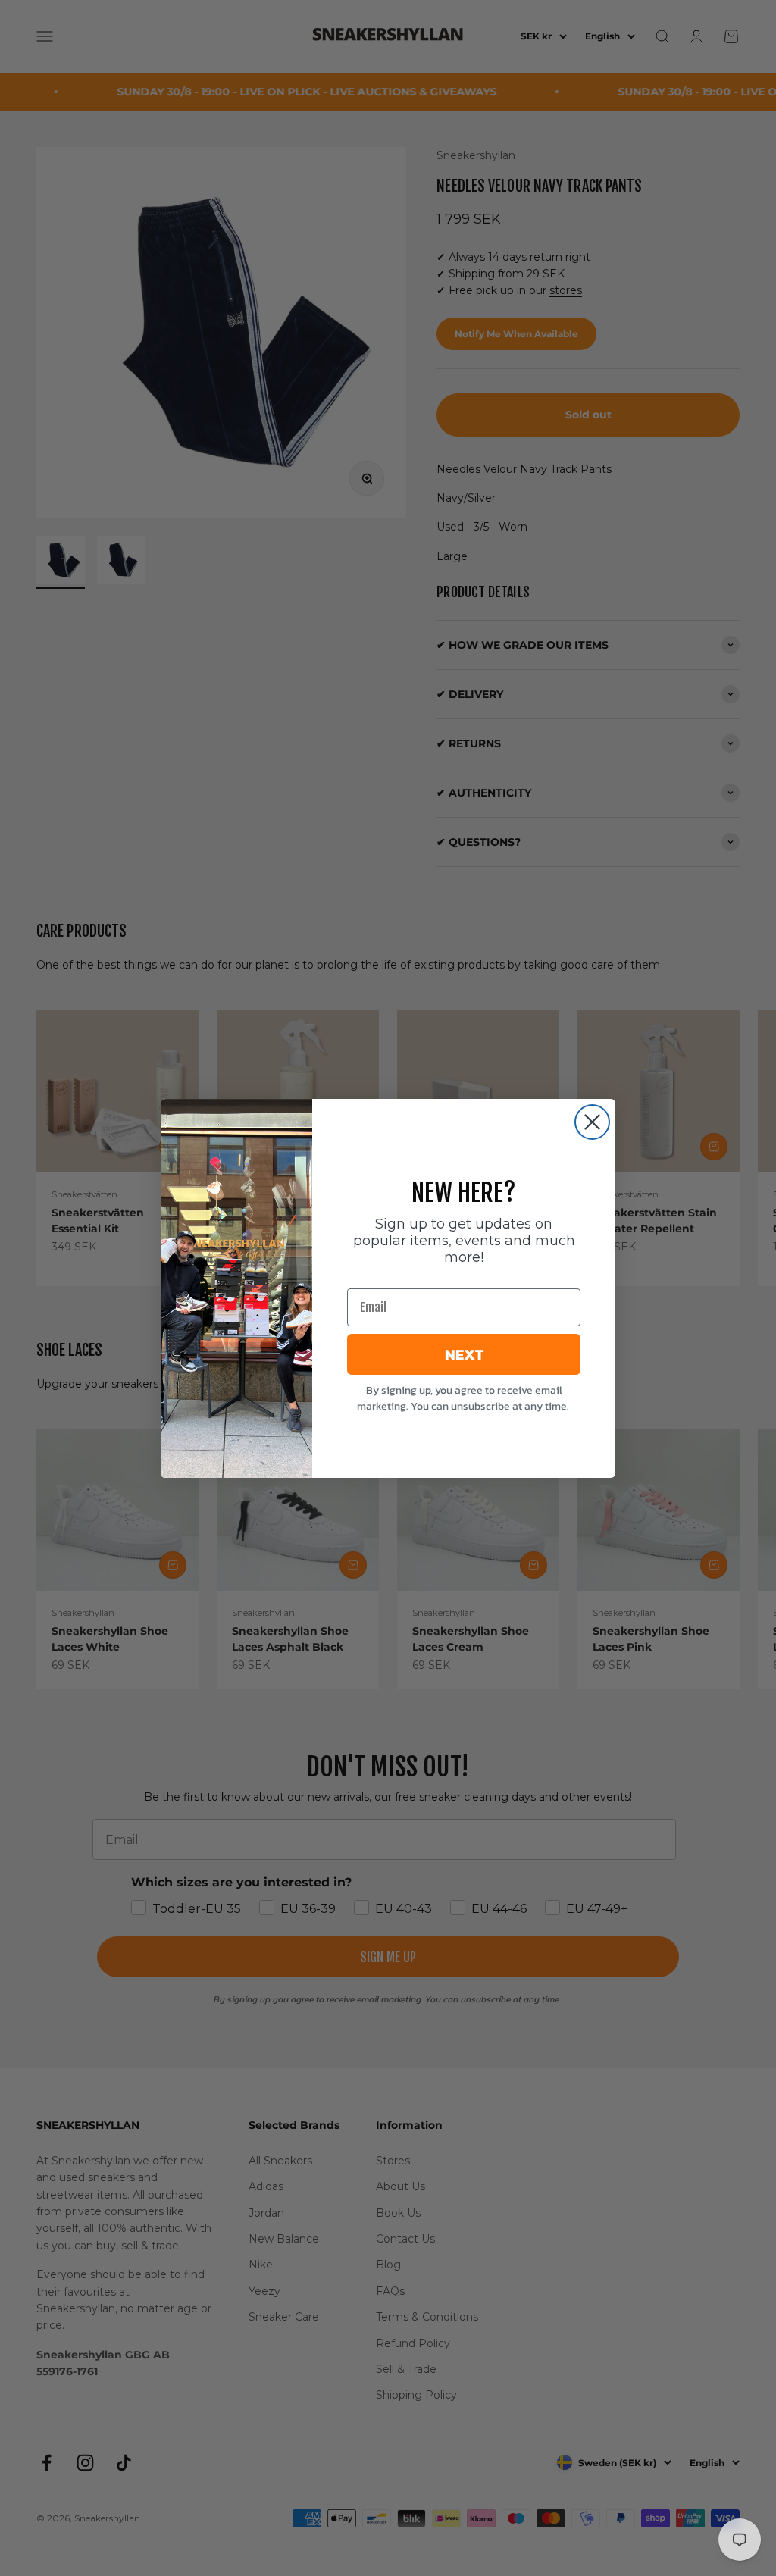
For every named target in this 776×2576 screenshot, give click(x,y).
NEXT (464, 1354)
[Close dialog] (592, 1122)
